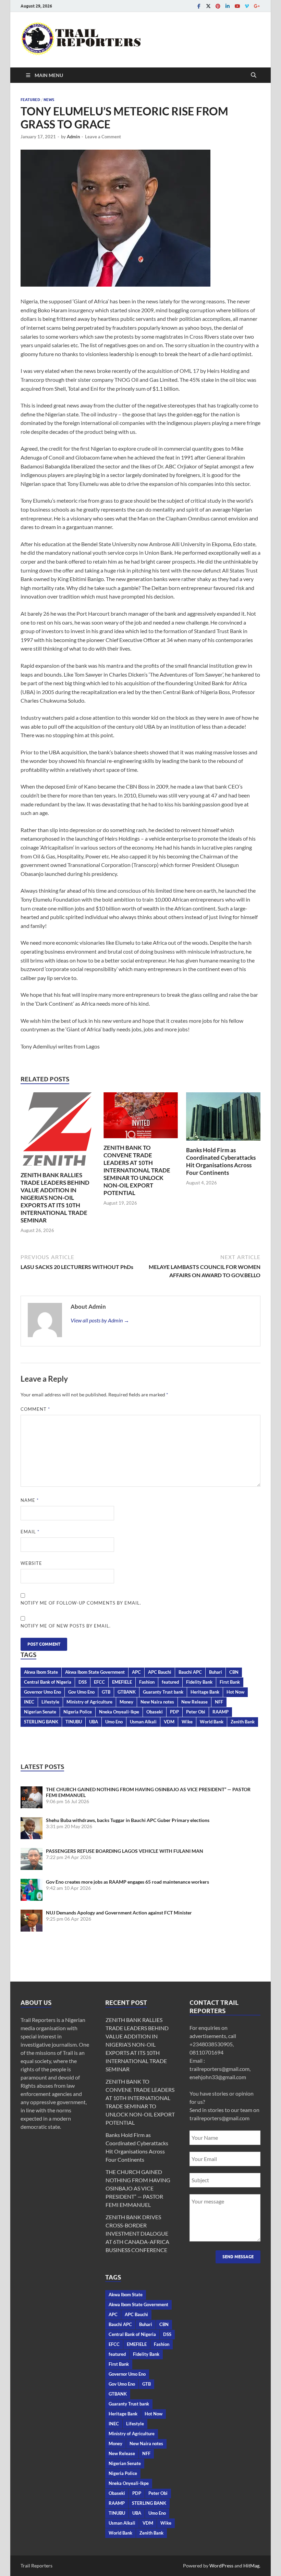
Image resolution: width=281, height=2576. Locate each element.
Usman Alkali (143, 1722)
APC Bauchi (160, 1672)
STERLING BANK (41, 1722)
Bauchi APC (190, 1672)
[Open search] (254, 75)
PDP (174, 1712)
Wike (187, 1722)
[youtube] (237, 6)
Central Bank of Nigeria (48, 1682)
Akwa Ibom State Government (95, 1672)
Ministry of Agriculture (89, 1702)
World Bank (212, 1722)
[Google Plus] (256, 6)
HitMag (251, 2566)
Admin (73, 137)
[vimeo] (247, 6)
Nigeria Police (78, 1712)
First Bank (230, 1682)
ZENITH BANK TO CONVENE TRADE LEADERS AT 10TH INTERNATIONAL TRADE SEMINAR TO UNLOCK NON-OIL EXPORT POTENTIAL (137, 1170)
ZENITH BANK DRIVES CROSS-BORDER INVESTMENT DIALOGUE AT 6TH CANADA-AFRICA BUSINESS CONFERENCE (137, 2233)
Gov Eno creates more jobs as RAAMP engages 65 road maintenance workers (127, 1882)
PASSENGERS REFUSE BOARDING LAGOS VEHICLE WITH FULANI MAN (125, 1851)
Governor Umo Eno (42, 1692)
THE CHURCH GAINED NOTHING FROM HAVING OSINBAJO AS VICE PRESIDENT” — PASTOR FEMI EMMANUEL (138, 2188)
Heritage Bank (205, 1692)
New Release (194, 1702)
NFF (219, 1702)
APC (136, 1672)
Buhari (216, 1672)
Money (126, 1702)
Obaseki (155, 1712)
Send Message (238, 2257)
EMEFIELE (122, 1682)
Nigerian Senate (40, 1712)
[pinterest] (218, 6)
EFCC (99, 1682)
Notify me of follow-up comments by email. (81, 1603)
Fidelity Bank (199, 1682)
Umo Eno (114, 1722)
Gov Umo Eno (81, 1692)
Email (30, 1532)
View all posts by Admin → (100, 1320)
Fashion (147, 1682)
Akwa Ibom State (41, 1672)
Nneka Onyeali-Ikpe (119, 1712)
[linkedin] (228, 6)
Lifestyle (50, 1702)
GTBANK (127, 1692)
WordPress (221, 2566)
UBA (94, 1722)
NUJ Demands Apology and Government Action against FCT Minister (119, 1913)
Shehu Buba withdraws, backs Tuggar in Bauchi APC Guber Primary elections (128, 1820)
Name (30, 1500)
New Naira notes (157, 1702)
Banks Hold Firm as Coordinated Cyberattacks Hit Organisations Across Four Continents (221, 1161)
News (49, 100)
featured (170, 1682)
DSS (83, 1682)
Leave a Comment (103, 137)
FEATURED (30, 100)
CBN (234, 1672)
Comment (35, 1409)
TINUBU (74, 1722)
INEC (29, 1702)
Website (31, 1563)
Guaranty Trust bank (163, 1692)
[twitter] (208, 6)
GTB (106, 1692)
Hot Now (235, 1692)
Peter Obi (196, 1712)
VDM (169, 1722)
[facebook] (199, 6)
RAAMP (221, 1712)
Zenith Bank (243, 1722)
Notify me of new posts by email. (66, 1626)
